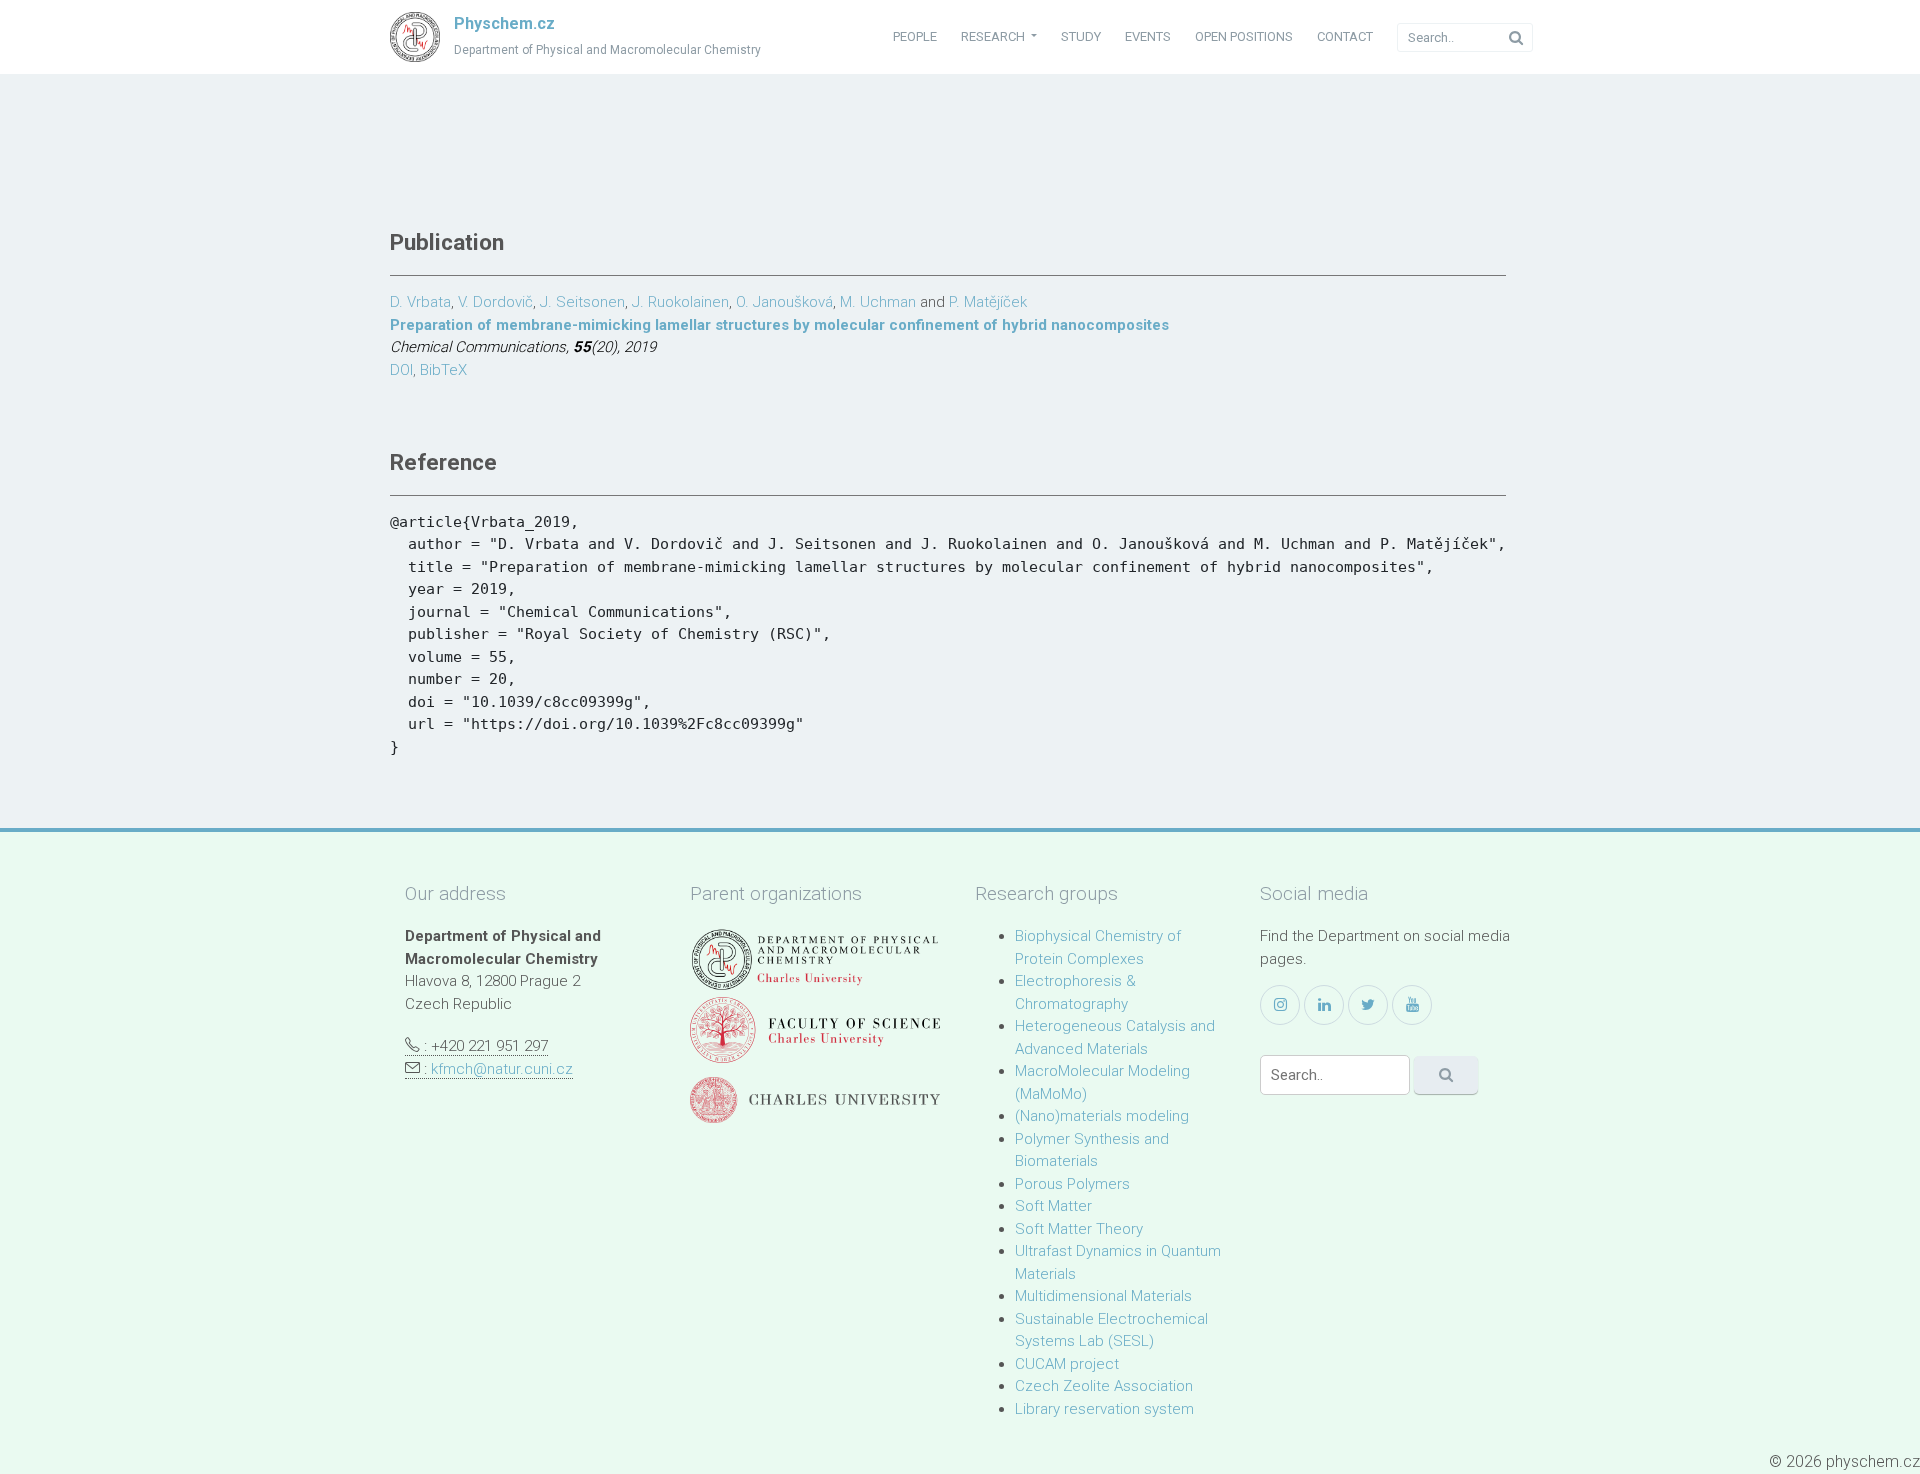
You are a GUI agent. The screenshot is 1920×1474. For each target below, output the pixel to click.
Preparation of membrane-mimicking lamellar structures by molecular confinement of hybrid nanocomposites (779, 325)
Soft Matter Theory (1079, 1229)
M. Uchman (878, 302)
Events (1148, 36)
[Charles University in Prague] (815, 1100)
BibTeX (443, 370)
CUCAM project (1067, 1364)
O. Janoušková (784, 302)
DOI (401, 370)
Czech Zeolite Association (1104, 1386)
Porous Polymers (1072, 1184)
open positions (1244, 36)
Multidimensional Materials (1103, 1296)
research (994, 36)
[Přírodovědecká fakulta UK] (815, 1029)
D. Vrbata (420, 302)
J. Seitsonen (582, 302)
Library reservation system (1104, 1409)
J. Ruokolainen (680, 302)
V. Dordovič (495, 302)
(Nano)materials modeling (1102, 1116)
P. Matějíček (988, 302)
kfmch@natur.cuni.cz (502, 1069)
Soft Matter (1053, 1206)
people (915, 36)
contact (1345, 36)
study (1081, 36)
